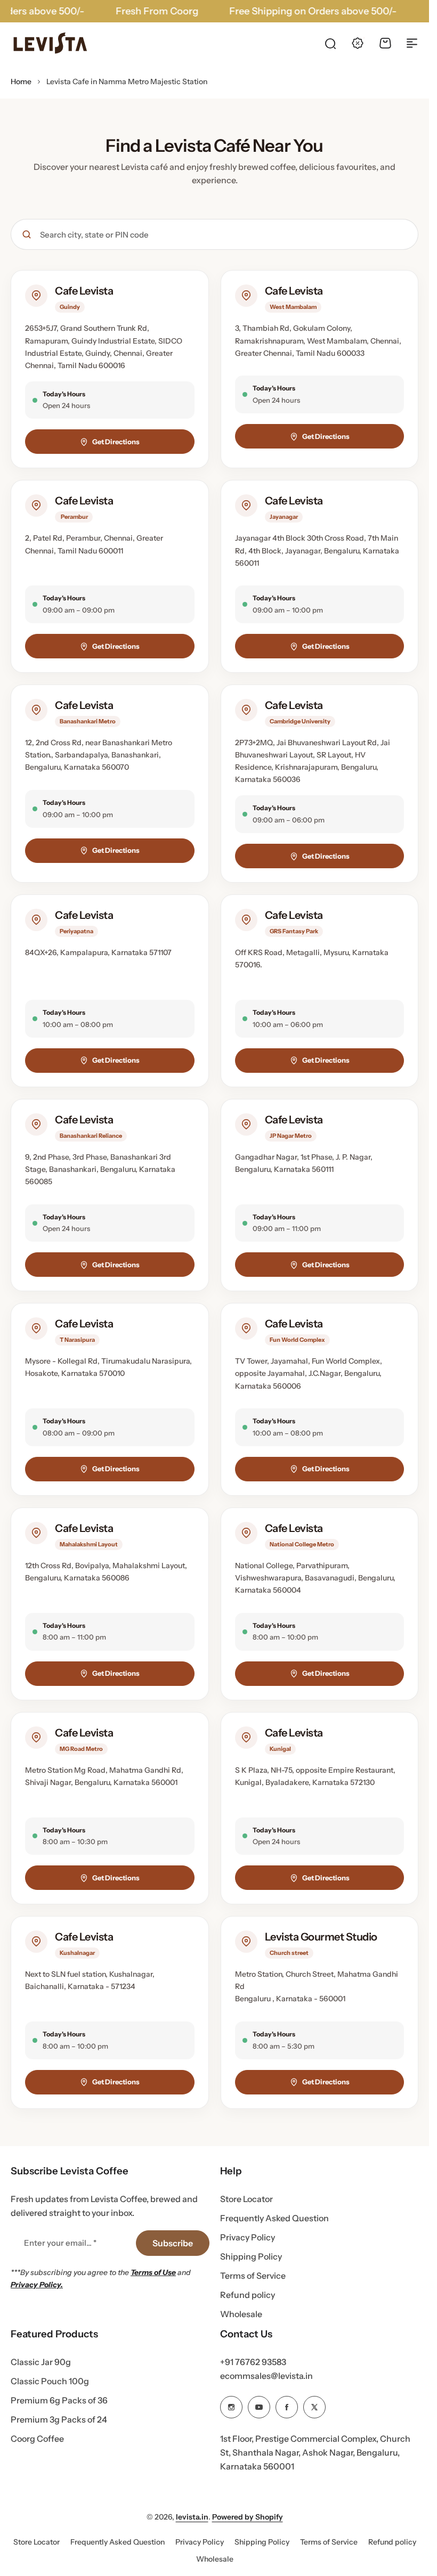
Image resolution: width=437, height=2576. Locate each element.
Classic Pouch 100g (50, 2381)
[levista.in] (51, 43)
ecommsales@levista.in (266, 2376)
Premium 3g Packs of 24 (59, 2419)
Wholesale (241, 2314)
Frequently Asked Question (274, 2218)
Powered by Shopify (248, 2517)
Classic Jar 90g (41, 2362)
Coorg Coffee (37, 2439)
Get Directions (116, 442)
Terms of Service (253, 2276)
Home (21, 81)
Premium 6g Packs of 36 (59, 2400)
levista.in (192, 2517)
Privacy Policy (248, 2237)
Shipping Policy (251, 2256)
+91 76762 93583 (253, 2362)
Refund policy (248, 2295)
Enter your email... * (60, 2243)
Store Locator (246, 2199)
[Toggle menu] (412, 43)
